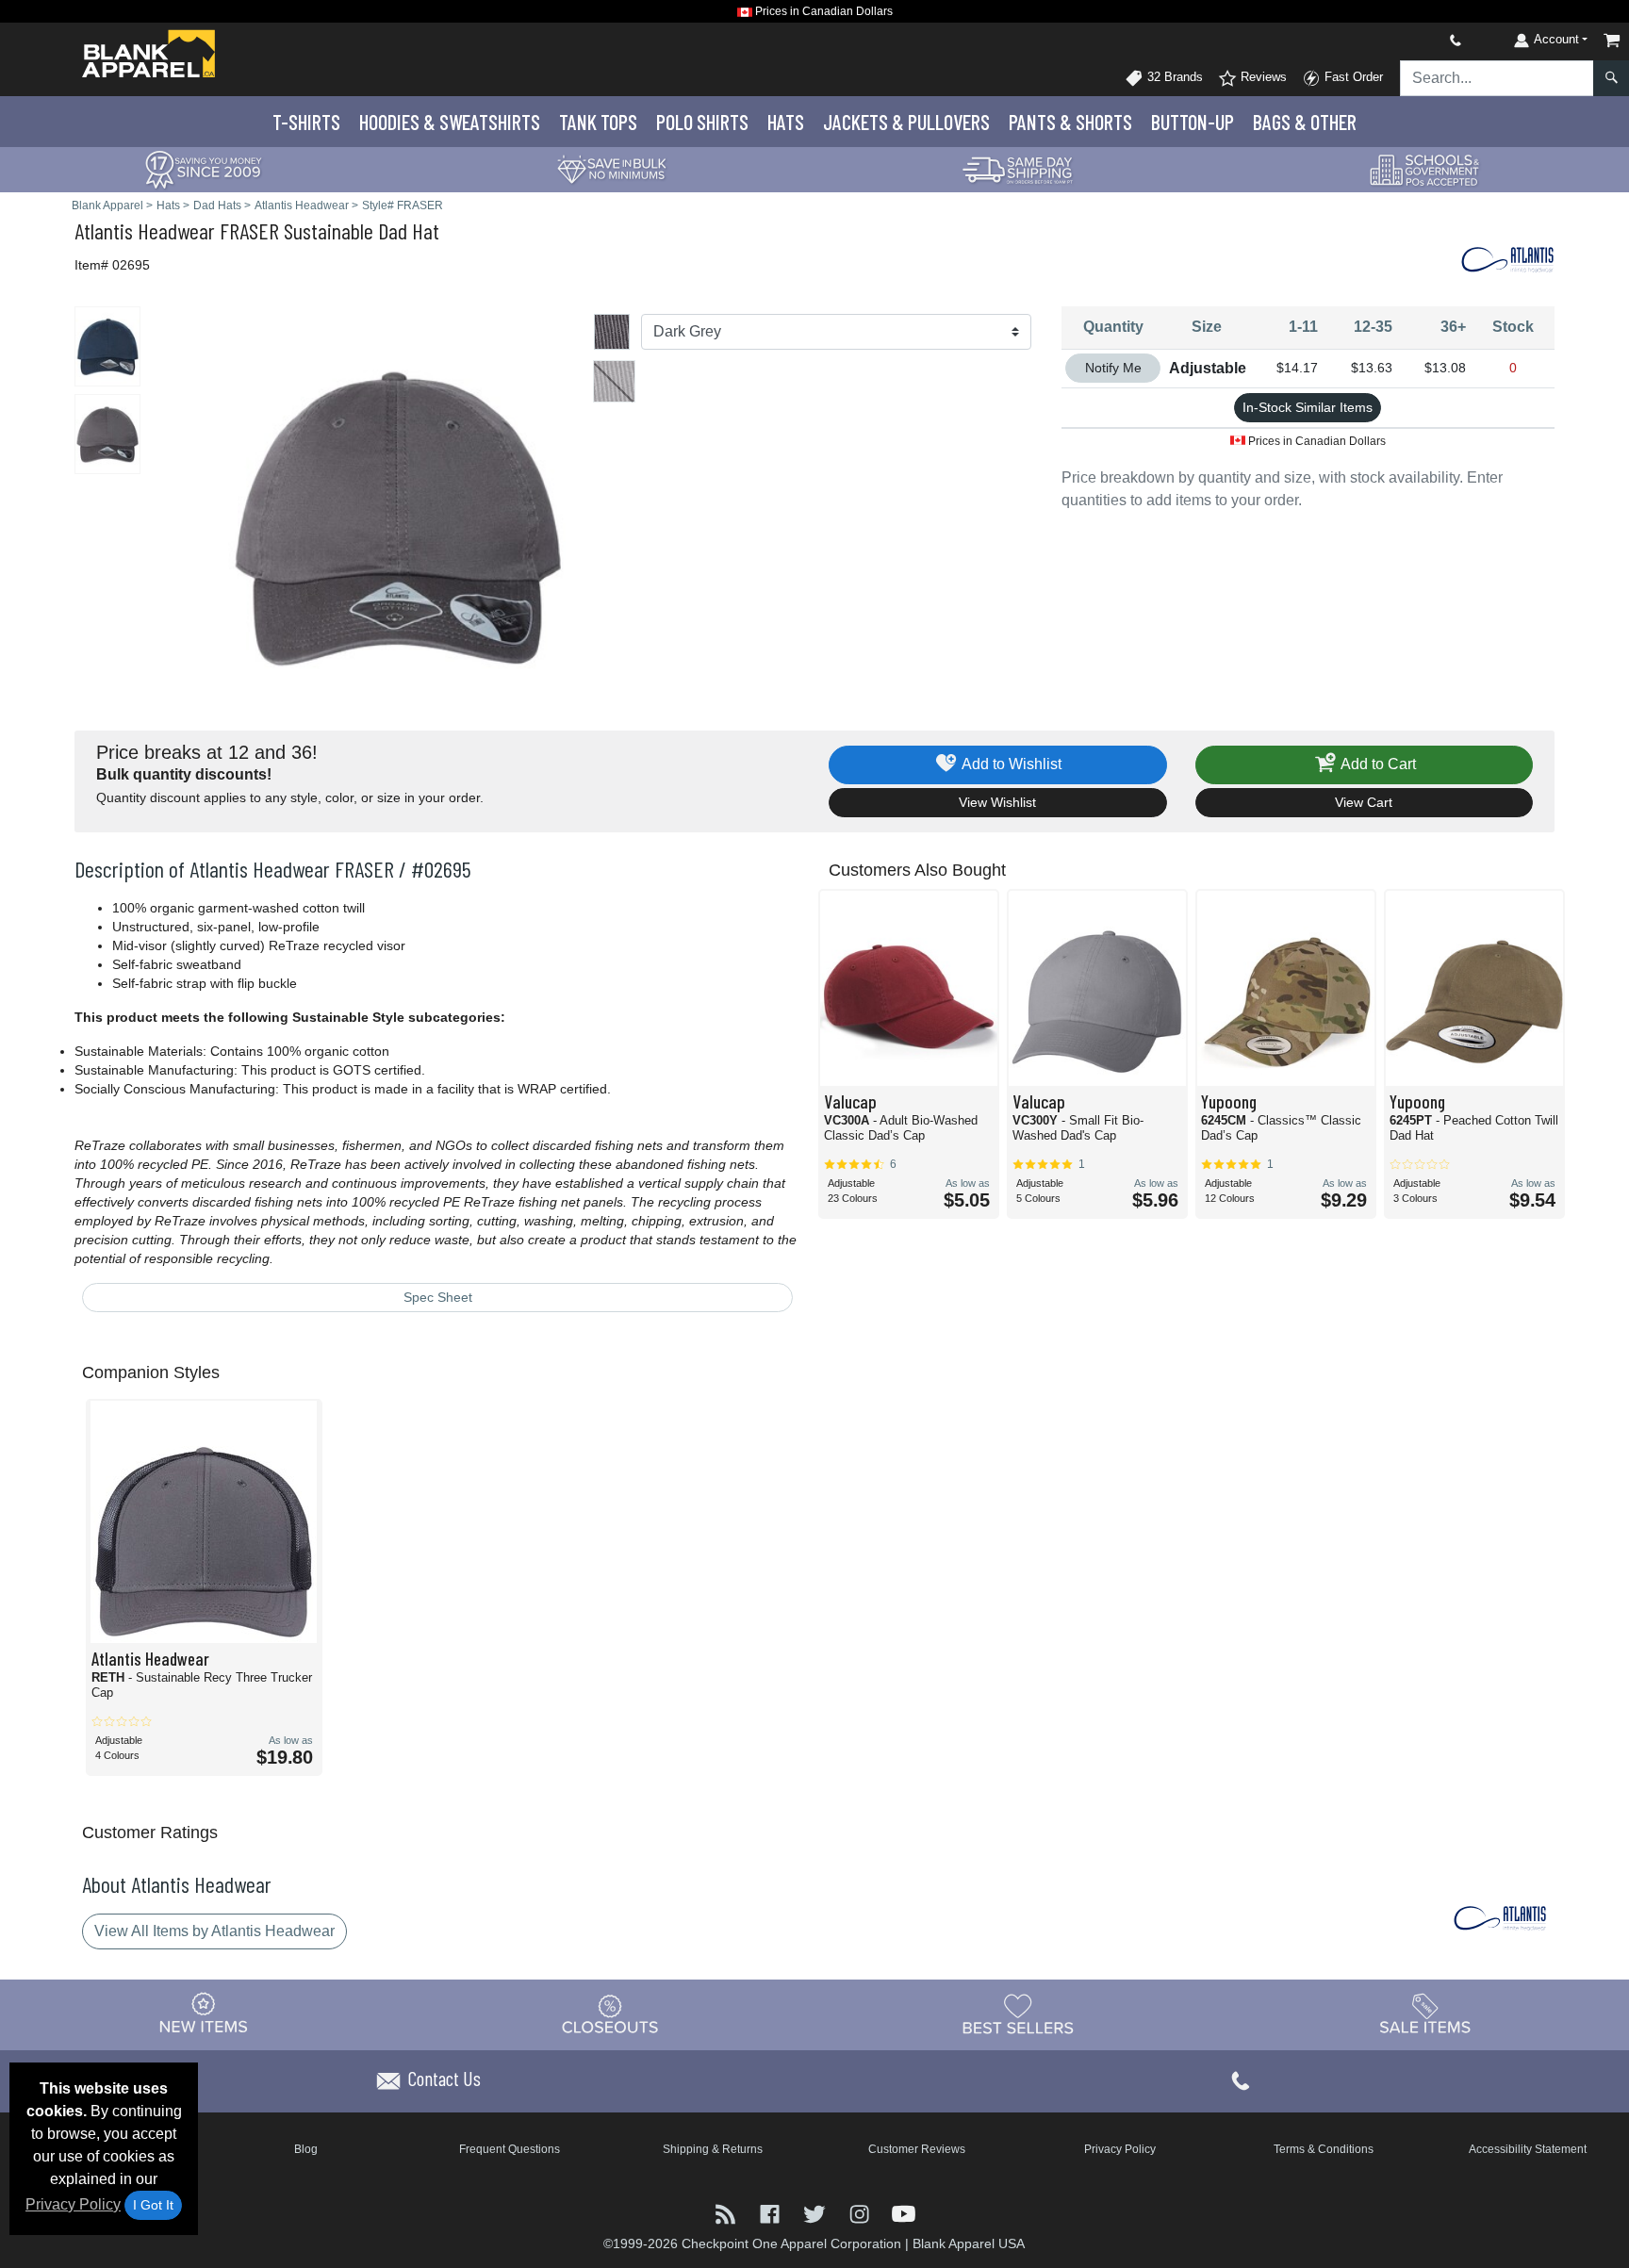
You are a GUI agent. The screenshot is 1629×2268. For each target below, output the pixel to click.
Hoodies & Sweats (450, 122)
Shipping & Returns (713, 2149)
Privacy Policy (73, 2204)
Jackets (906, 122)
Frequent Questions (510, 2149)
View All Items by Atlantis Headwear (214, 1931)
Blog (306, 2149)
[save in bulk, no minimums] (611, 168)
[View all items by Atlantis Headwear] (1507, 258)
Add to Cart (1377, 764)
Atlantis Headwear (145, 230)
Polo (702, 122)
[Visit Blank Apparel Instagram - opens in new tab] (861, 2213)
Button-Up (1193, 122)
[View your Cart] (1612, 40)
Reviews (1262, 77)
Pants (1070, 122)
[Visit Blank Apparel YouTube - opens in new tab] (904, 2213)
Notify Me (1113, 368)
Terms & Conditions (1324, 2149)
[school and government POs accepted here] (1425, 170)
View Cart (1364, 802)
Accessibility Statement (1528, 2149)
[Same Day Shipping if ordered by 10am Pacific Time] (1018, 168)
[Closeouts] (611, 2013)
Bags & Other (1305, 122)
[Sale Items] (1425, 2013)
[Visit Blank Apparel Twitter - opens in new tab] (816, 2213)
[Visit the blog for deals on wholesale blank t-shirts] (727, 2213)
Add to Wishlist (1010, 764)
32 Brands (1173, 77)
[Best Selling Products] (1018, 2013)
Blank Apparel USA (969, 2243)
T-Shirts (306, 122)
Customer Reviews (917, 2149)
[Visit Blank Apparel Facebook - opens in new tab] (772, 2213)
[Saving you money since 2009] (204, 168)
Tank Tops (598, 122)
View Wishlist (997, 802)
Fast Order (1352, 77)
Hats (786, 122)
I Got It (153, 2205)
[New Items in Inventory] (204, 2013)
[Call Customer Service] (1411, 40)
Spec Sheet (438, 1297)
